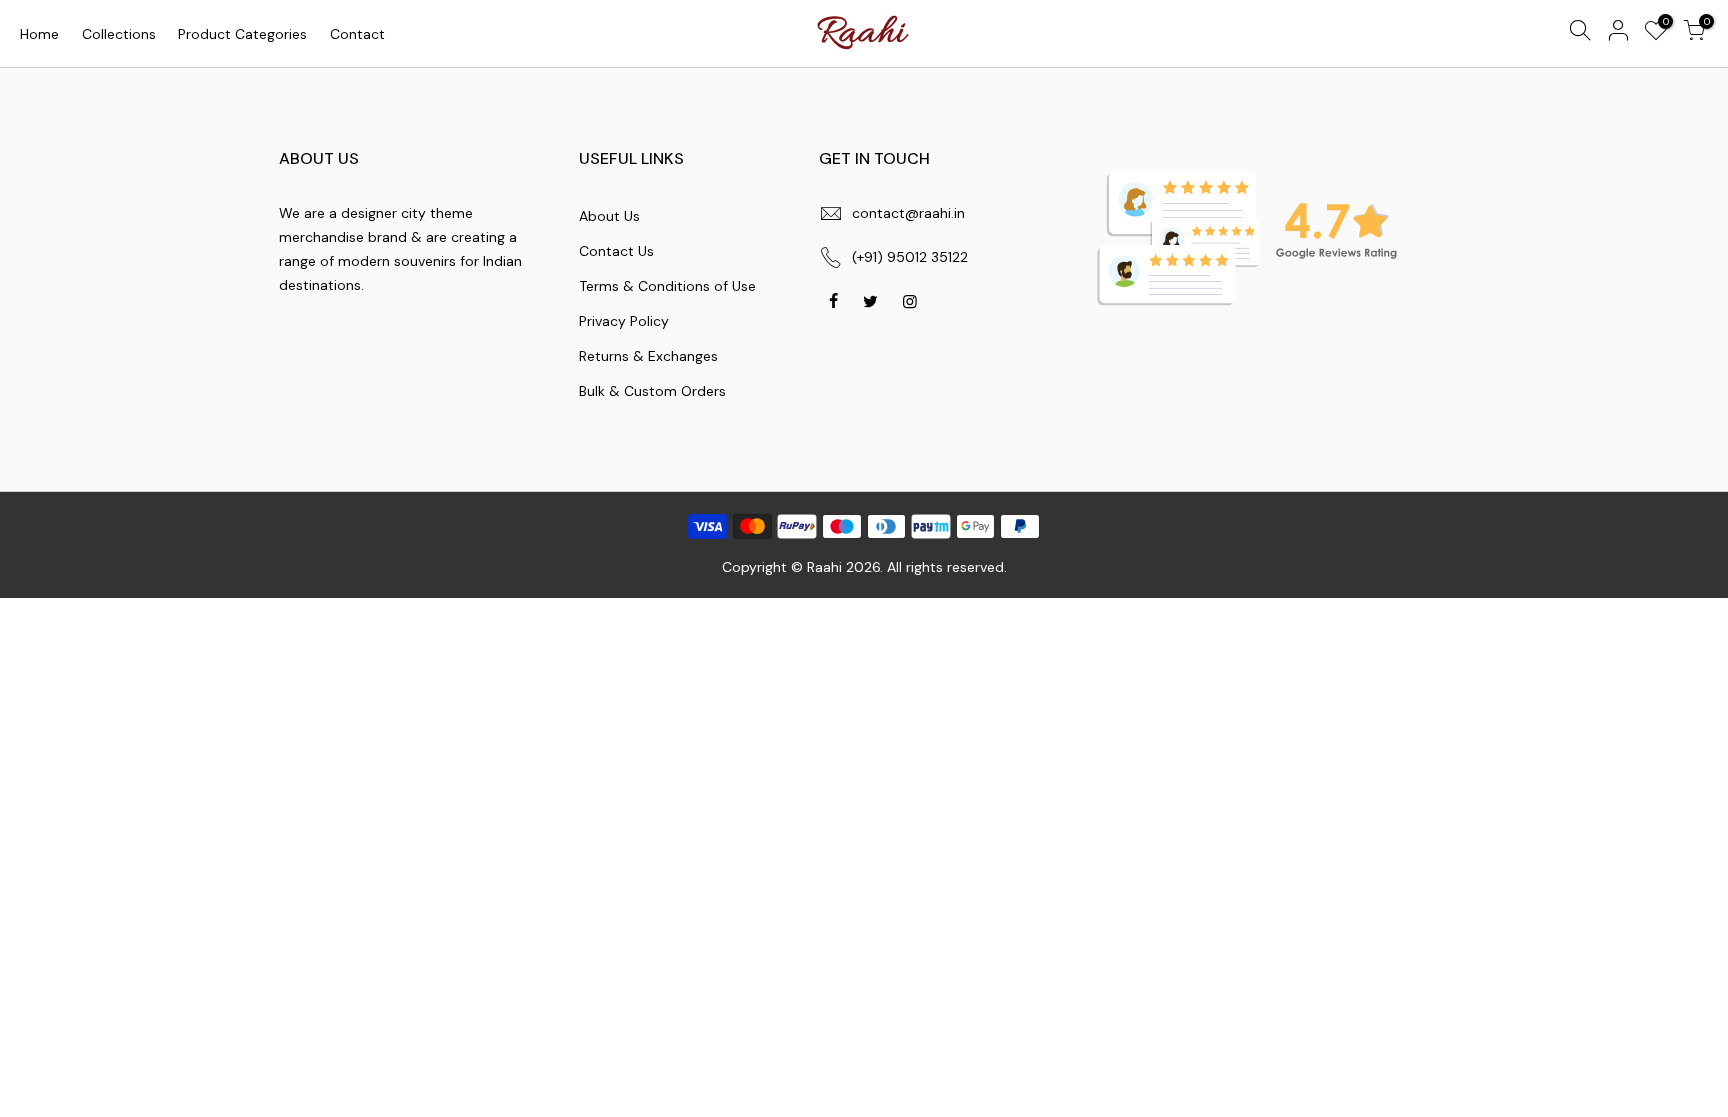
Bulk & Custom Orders (652, 391)
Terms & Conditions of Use (667, 286)
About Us (609, 216)
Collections (119, 34)
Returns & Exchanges (648, 356)
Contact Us (616, 251)
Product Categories (242, 34)
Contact (357, 34)
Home (39, 34)
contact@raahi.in (908, 213)
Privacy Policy (624, 321)
